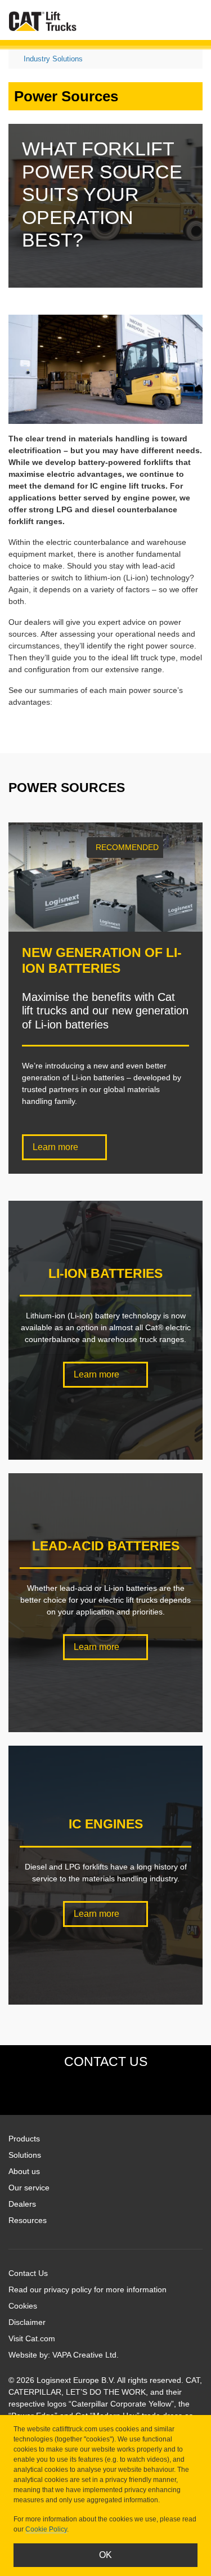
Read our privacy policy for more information (87, 2289)
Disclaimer (27, 2322)
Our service (29, 2188)
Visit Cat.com (32, 2338)
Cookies (23, 2306)
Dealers (22, 2204)
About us (24, 2171)
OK (105, 2555)
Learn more (57, 1147)
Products (24, 2139)
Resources (28, 2220)
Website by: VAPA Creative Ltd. (64, 2355)
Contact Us (28, 2273)
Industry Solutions (53, 59)
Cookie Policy (46, 2529)
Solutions (25, 2155)
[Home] (43, 21)
